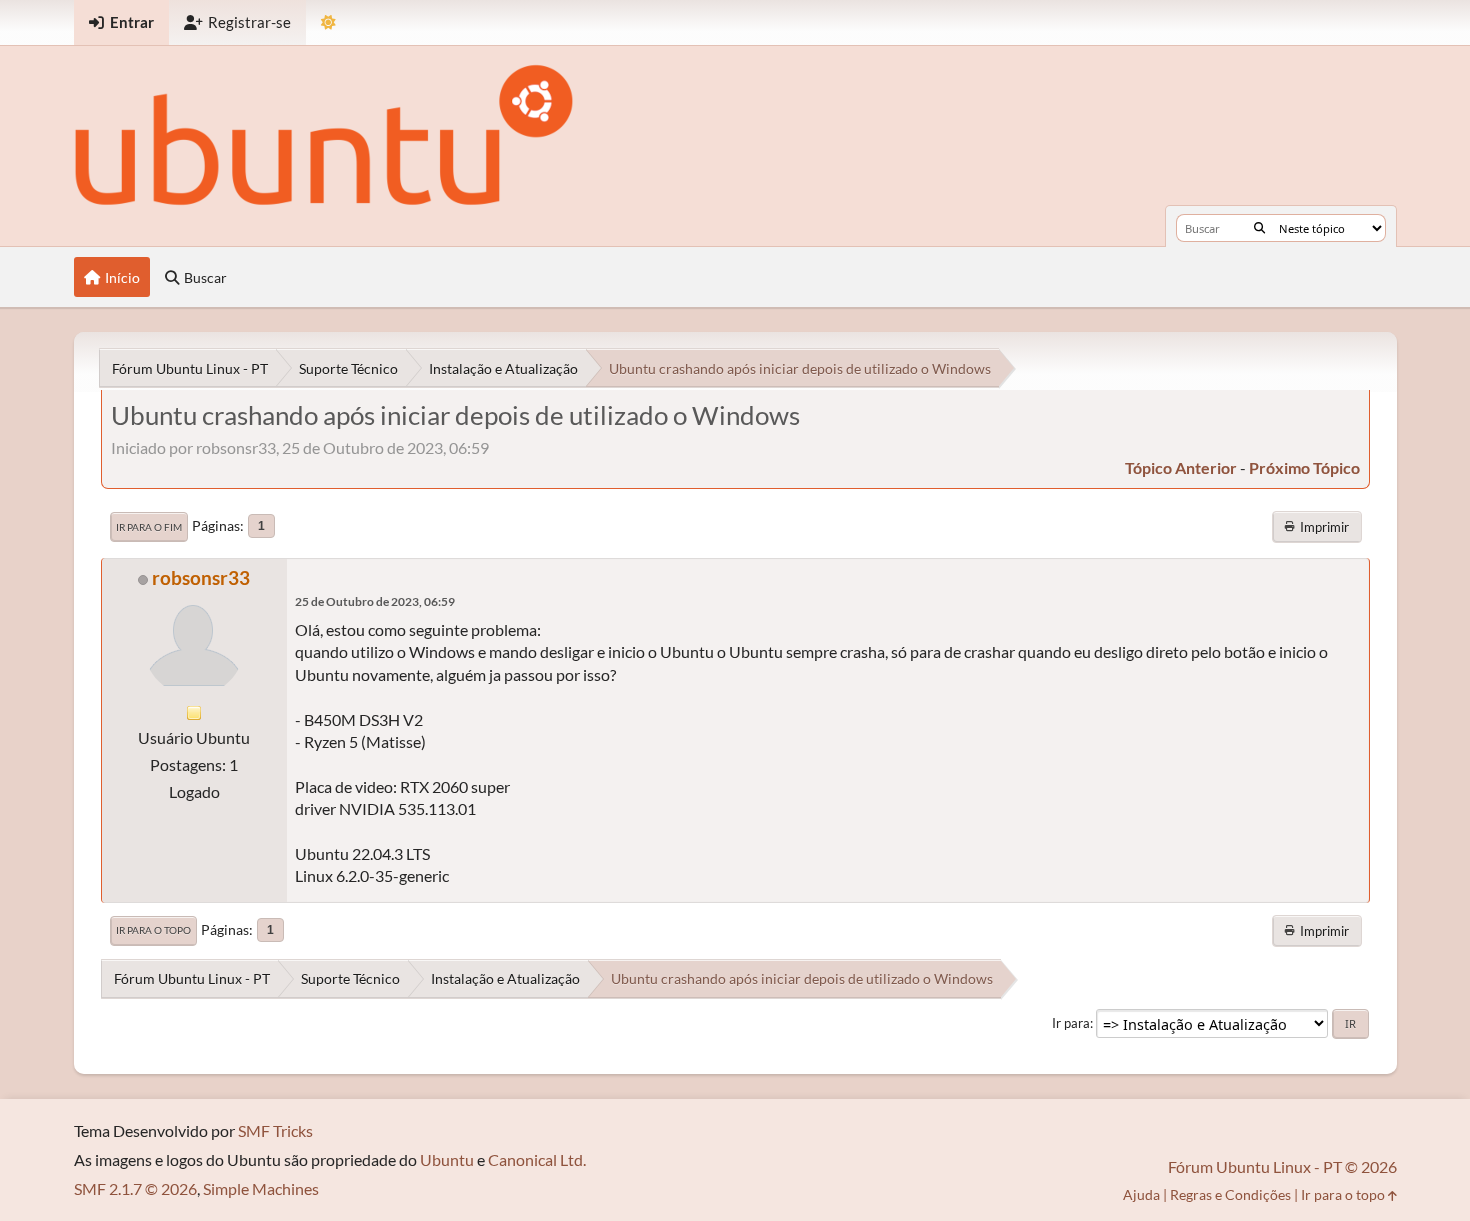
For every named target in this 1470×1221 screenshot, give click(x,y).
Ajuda (1141, 1194)
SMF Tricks (275, 1130)
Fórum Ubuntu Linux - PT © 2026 (1282, 1166)
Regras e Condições (1230, 1194)
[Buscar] (1259, 228)
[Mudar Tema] (328, 22)
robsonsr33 (201, 577)
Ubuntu (447, 1159)
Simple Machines (261, 1188)
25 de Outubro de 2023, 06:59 (375, 601)
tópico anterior (1181, 467)
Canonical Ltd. (537, 1159)
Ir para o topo (153, 930)
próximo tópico (1304, 467)
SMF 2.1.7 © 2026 (135, 1188)
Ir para (1071, 1023)
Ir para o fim (149, 527)
